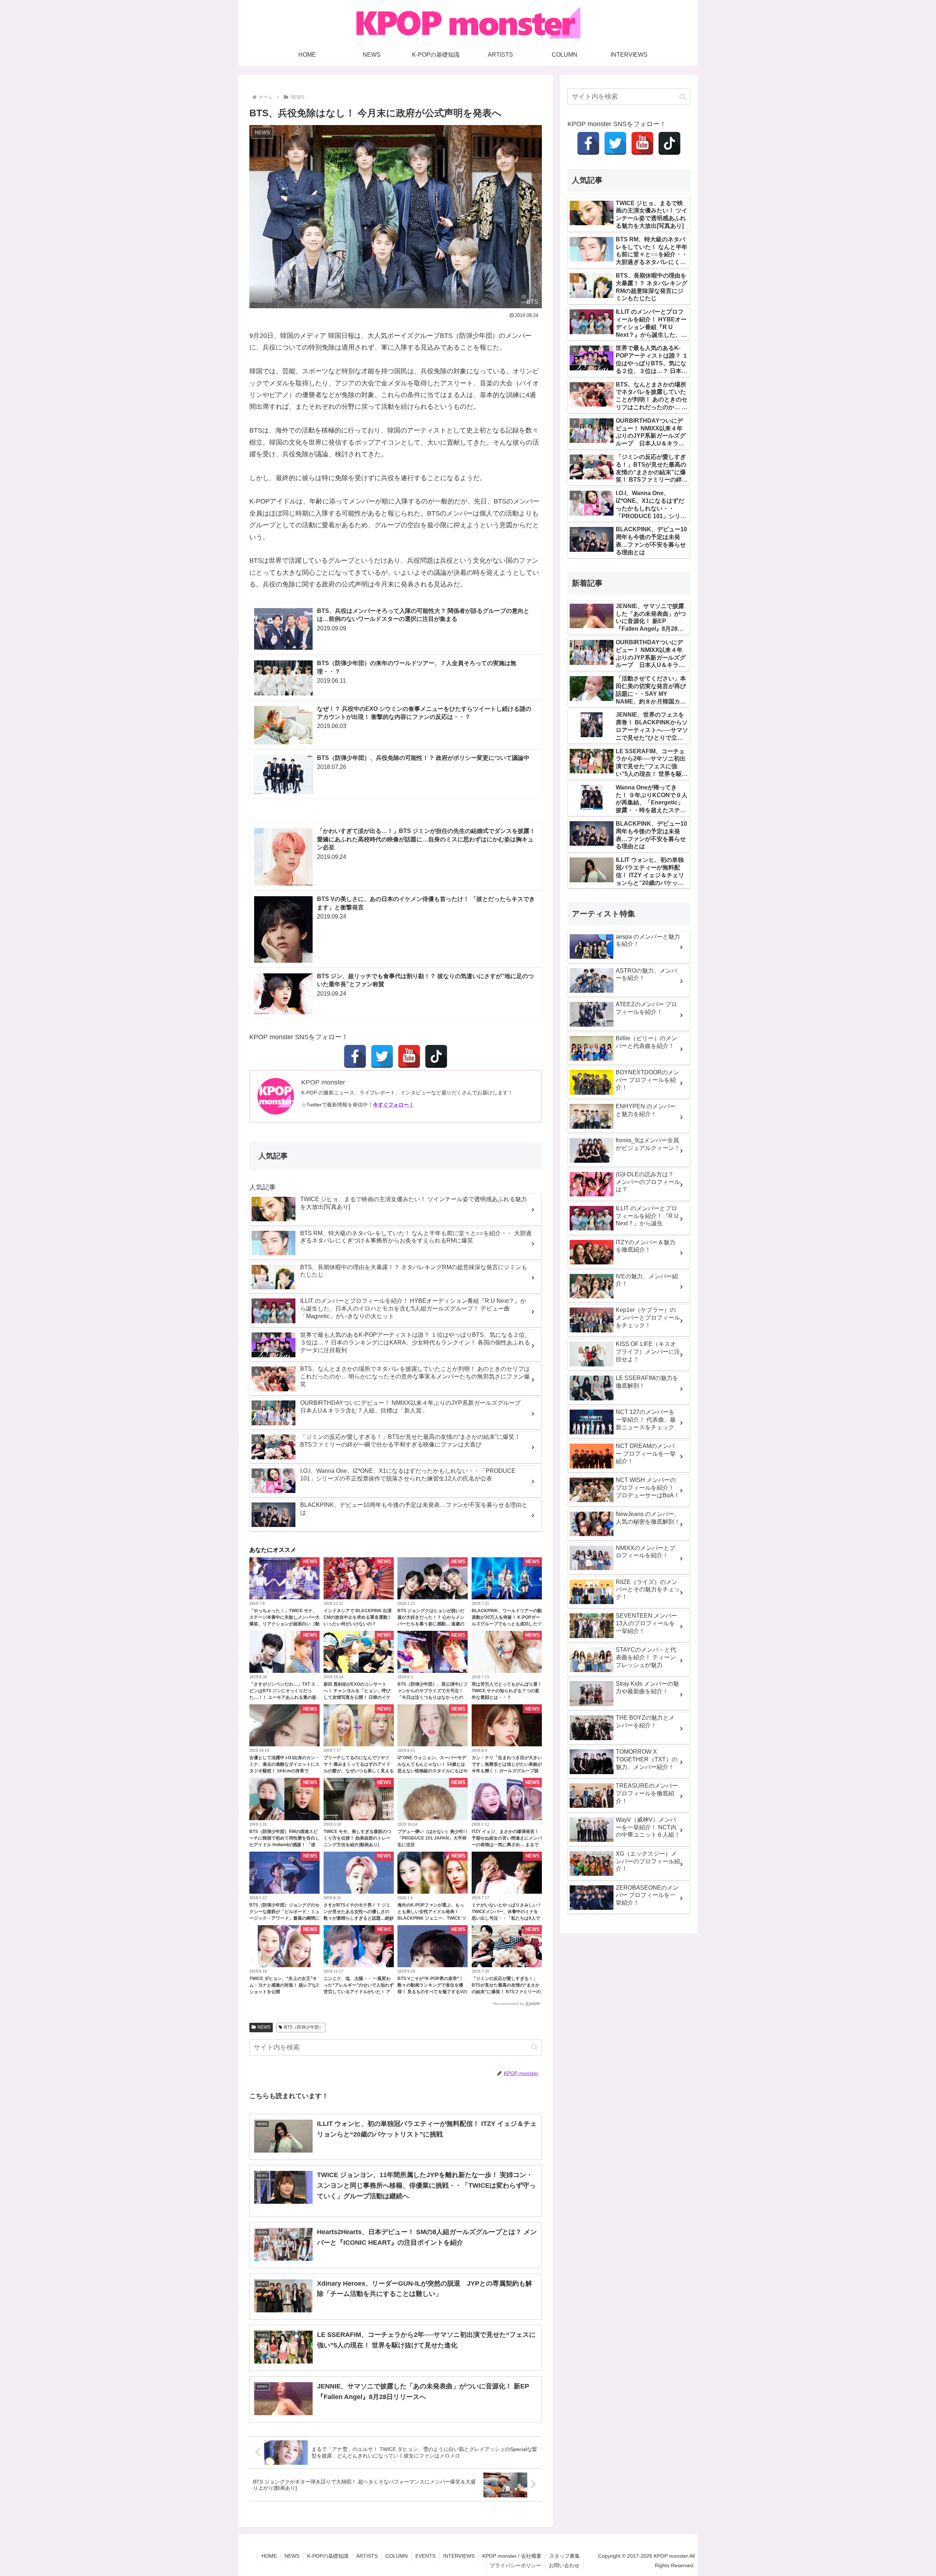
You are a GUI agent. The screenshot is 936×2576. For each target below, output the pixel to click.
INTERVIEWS (459, 2556)
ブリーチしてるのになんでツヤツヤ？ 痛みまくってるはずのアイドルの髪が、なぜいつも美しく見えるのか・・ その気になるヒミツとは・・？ (359, 1771)
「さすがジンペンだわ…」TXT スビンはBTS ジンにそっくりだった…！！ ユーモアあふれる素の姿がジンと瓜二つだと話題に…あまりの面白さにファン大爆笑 (284, 1697)
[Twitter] (382, 1056)
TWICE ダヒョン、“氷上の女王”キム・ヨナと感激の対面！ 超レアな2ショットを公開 (284, 1985)
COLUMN (397, 2556)
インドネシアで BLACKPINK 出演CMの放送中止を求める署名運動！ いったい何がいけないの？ (358, 1617)
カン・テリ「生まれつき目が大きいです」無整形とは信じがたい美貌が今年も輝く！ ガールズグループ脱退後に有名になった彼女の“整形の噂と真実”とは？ (507, 1771)
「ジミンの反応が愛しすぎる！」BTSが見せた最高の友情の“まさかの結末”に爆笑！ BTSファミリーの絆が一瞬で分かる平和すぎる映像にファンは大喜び (507, 1992)
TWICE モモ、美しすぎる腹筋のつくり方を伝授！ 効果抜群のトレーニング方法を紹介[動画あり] (357, 1838)
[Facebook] (355, 1056)
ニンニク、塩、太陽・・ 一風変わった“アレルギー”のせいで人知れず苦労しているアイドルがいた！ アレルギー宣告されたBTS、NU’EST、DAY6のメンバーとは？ (359, 1992)
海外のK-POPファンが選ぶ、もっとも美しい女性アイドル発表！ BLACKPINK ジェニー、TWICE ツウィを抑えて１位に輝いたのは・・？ (432, 1918)
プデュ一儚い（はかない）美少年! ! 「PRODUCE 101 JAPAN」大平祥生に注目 (432, 1838)
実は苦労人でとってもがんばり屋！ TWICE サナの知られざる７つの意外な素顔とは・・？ (507, 1691)
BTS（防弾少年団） (304, 2027)
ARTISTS (367, 2556)
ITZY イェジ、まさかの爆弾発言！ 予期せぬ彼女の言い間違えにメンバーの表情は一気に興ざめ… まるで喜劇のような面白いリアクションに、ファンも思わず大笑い (507, 1845)
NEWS (264, 2027)
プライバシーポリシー (516, 2565)
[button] (534, 2047)
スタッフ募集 (565, 2556)
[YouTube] (409, 1056)
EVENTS (425, 2556)
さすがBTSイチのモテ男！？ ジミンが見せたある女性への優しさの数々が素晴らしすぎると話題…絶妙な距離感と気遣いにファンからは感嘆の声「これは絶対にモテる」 (359, 1918)
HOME (269, 2556)
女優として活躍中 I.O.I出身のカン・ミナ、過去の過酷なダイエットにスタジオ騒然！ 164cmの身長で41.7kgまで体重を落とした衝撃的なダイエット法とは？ (284, 1771)
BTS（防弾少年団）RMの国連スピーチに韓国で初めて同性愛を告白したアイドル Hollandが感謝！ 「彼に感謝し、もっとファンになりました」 (284, 1845)
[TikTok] (436, 1056)
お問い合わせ (564, 2565)
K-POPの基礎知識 (328, 2556)
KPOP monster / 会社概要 (512, 2556)
